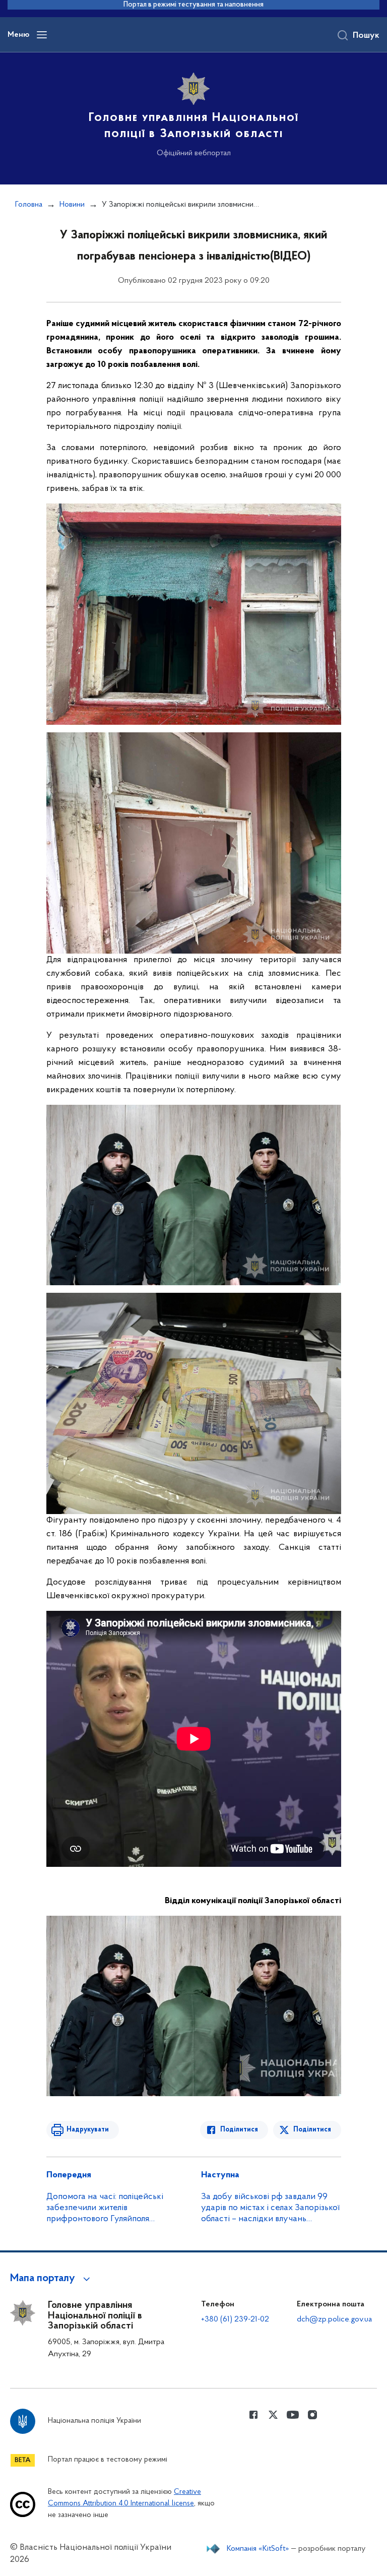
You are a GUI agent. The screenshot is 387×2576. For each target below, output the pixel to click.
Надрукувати (88, 2130)
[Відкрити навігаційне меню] (42, 35)
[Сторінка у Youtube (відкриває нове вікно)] (293, 2415)
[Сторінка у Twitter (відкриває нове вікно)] (273, 2415)
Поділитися (239, 2130)
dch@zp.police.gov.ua (334, 2319)
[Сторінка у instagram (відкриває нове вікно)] (312, 2415)
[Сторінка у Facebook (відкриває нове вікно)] (253, 2415)
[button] (52, 2279)
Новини (72, 205)
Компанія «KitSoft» (258, 2549)
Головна (29, 205)
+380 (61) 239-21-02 (235, 2319)
